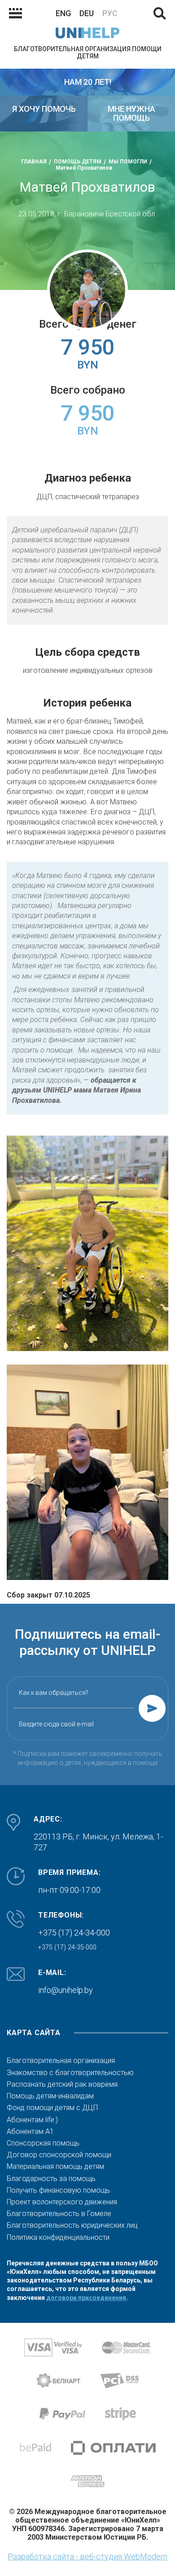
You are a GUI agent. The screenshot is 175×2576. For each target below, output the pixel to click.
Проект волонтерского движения (62, 2202)
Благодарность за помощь (51, 2179)
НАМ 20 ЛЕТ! (88, 82)
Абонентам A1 (30, 2132)
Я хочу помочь (44, 109)
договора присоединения (86, 2298)
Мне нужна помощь (131, 113)
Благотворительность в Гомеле (59, 2214)
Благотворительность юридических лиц (72, 2225)
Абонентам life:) (32, 2120)
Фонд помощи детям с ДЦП (52, 2108)
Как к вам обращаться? (54, 1693)
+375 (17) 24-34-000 (74, 1933)
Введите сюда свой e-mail (56, 1724)
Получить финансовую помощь (58, 2190)
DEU (87, 13)
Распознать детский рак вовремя (62, 2084)
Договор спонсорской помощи (59, 2155)
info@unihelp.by (66, 1990)
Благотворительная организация (61, 2061)
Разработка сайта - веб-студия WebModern (87, 2556)
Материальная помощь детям (55, 2167)
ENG (63, 13)
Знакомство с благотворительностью (70, 2073)
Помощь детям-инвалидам (50, 2096)
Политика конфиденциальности (58, 2238)
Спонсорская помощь (43, 2143)
